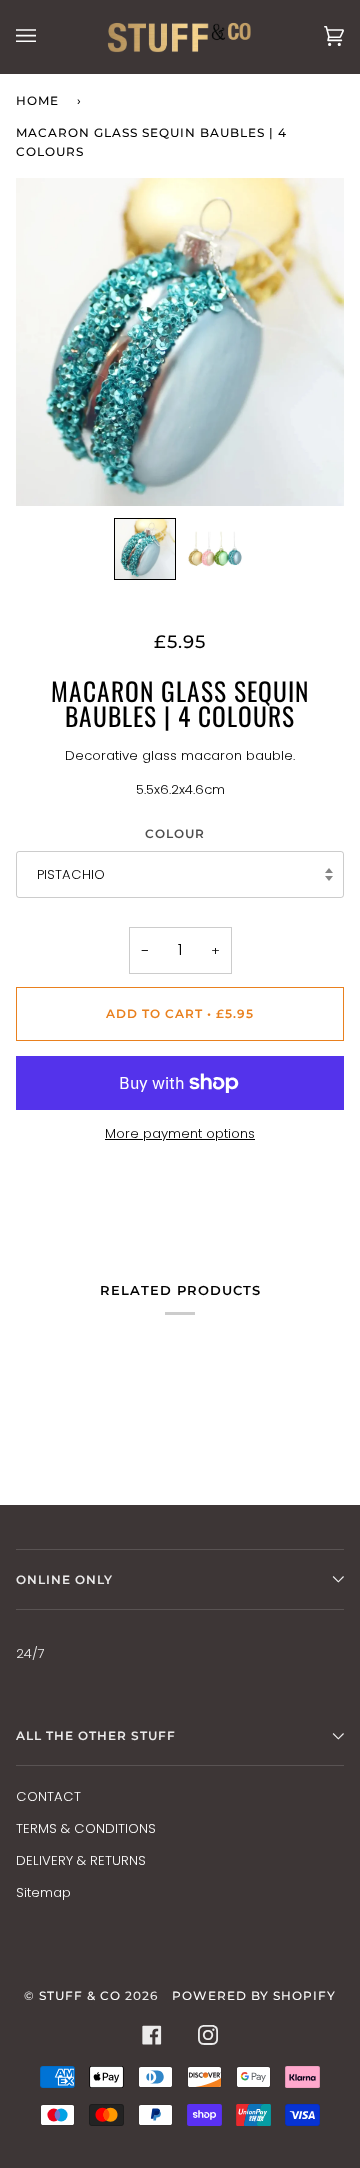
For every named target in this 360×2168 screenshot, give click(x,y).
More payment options (180, 1133)
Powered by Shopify (254, 1995)
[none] (145, 549)
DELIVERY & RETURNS (81, 1860)
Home (37, 100)
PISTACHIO (71, 874)
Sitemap (43, 1892)
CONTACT (48, 1796)
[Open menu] (46, 36)
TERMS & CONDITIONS (86, 1828)
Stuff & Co (80, 1995)
